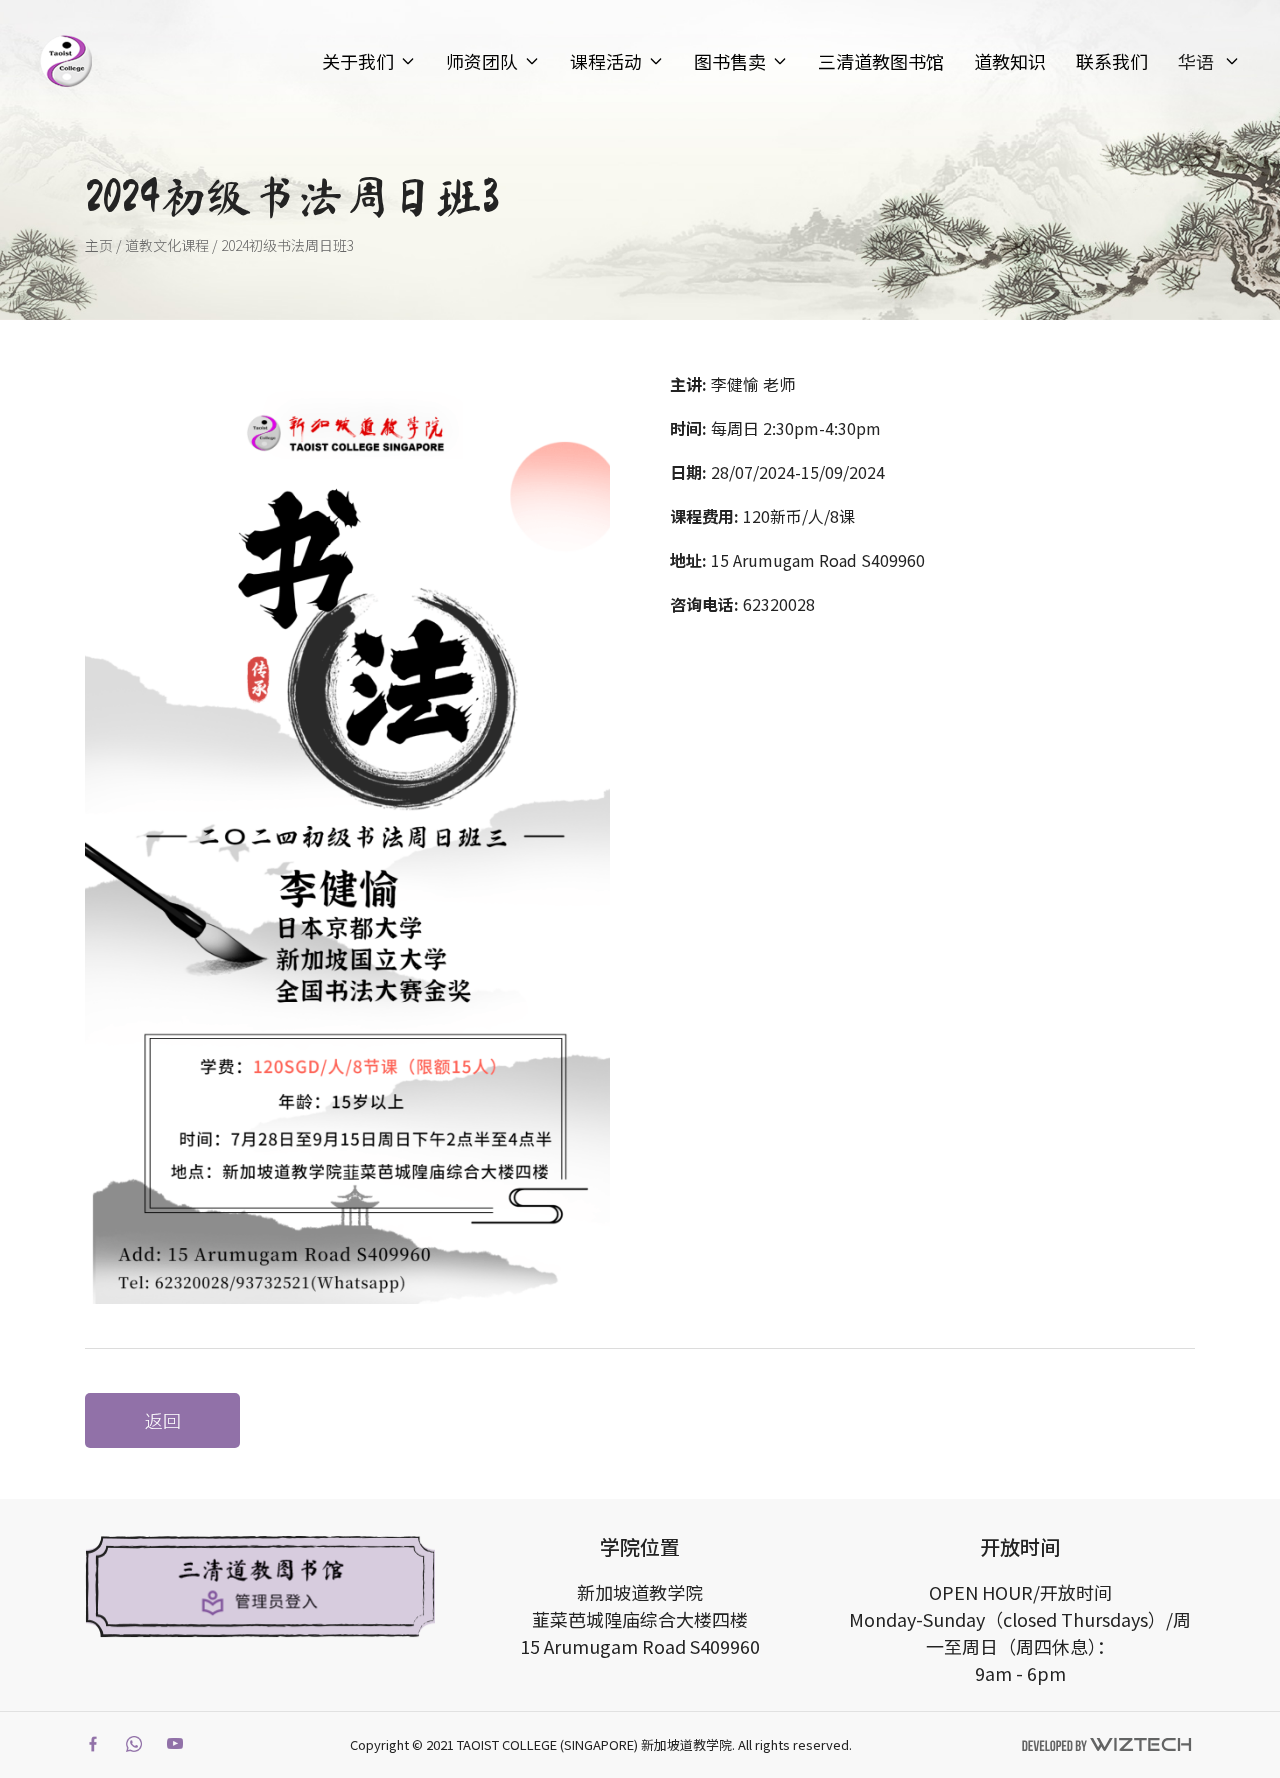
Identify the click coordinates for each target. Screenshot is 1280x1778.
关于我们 (358, 61)
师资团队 (482, 61)
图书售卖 (730, 61)
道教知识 (1010, 61)
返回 (163, 1420)
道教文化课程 (167, 245)
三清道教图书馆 (881, 61)
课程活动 (606, 61)
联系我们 (1112, 61)
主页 (99, 245)
